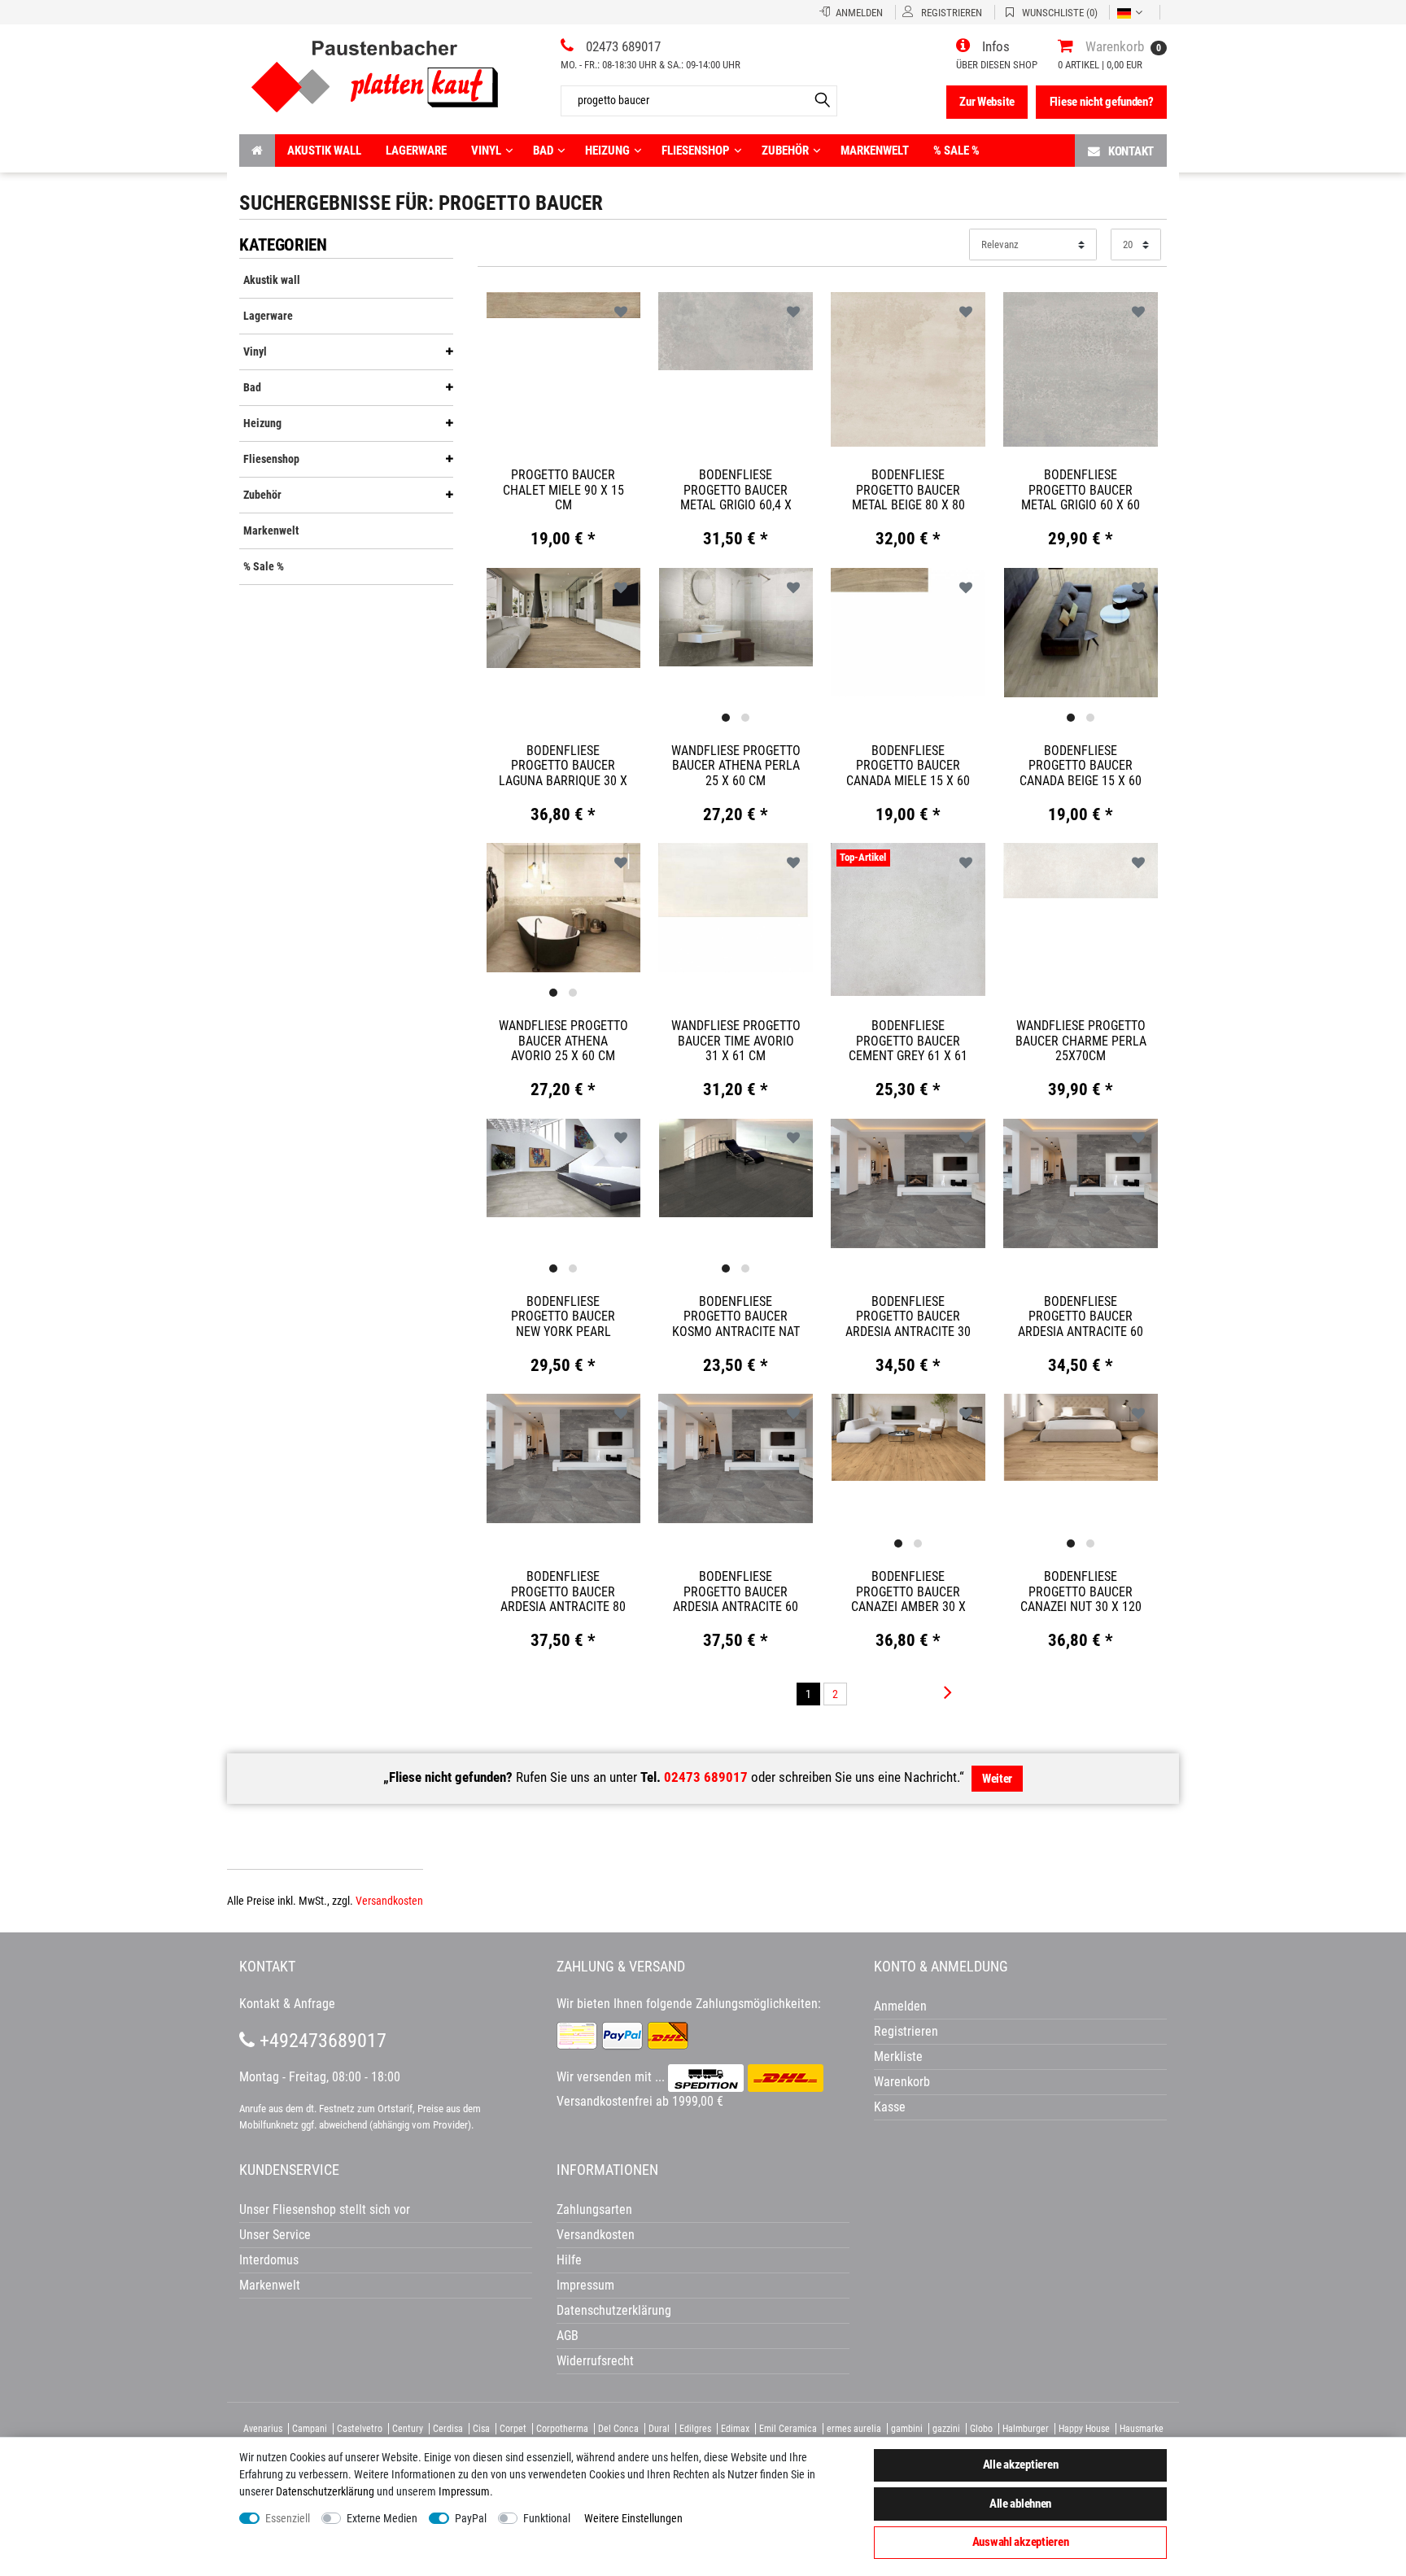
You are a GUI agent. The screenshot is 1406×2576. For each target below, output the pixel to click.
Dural (659, 2429)
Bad (543, 151)
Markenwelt (875, 151)
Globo (981, 2429)
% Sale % (956, 151)
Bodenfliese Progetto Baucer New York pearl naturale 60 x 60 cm (563, 1316)
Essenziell (288, 2518)
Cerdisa (448, 2429)
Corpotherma (562, 2429)
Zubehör (785, 151)
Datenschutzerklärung (614, 2310)
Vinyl (486, 151)
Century (408, 2429)
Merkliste (898, 2056)
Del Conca (618, 2429)
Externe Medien (382, 2518)
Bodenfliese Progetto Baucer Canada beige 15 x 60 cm (1081, 766)
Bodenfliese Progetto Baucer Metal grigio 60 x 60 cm (1081, 490)
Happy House (1084, 2429)
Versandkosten (389, 1901)
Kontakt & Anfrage (287, 2004)
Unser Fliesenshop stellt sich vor (325, 2209)
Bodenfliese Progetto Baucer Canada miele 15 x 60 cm (908, 766)
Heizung (607, 151)
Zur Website (987, 102)
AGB (568, 2336)
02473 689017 (706, 1777)
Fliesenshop (696, 151)
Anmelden (900, 2006)
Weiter (997, 1779)
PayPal (471, 2518)
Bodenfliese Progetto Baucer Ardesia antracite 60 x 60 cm (1081, 1316)
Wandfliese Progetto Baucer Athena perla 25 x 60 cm (736, 766)
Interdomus (269, 2260)
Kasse (890, 2107)
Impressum (464, 2491)
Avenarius (263, 2429)
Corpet (513, 2429)
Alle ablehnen (1020, 2504)
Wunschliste (621, 313)
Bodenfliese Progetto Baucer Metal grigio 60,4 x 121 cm (736, 490)
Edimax (735, 2429)
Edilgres (695, 2429)
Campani (310, 2429)
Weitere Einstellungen (633, 2518)
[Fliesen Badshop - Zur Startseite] (375, 70)
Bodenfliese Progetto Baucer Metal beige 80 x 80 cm (908, 490)
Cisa (481, 2429)
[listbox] (736, 618)
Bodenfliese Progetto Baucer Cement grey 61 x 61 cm (908, 1041)
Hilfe (569, 2260)
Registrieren (906, 2031)
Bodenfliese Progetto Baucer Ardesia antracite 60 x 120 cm (736, 1591)
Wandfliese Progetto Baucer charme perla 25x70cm (1081, 1041)
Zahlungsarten (594, 2209)
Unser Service (275, 2235)
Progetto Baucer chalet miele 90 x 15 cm (563, 490)
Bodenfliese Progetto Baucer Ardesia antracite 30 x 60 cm (908, 1316)
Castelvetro (360, 2429)
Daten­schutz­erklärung (325, 2491)
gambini (907, 2429)
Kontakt (1131, 151)
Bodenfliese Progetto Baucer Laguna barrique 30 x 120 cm (563, 766)
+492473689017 (321, 2041)
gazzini (946, 2429)
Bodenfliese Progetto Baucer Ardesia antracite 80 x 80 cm (563, 1591)
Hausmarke (1142, 2429)
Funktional (547, 2518)
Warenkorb (902, 2082)
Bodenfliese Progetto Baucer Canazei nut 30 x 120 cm (1081, 1591)
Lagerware (416, 151)
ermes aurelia (854, 2429)
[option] (736, 616)
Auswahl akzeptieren (1021, 2542)
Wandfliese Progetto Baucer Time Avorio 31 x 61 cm (736, 1041)
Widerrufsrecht (595, 2361)
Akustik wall (324, 151)
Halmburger (1026, 2429)
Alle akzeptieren (1021, 2465)
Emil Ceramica (788, 2429)
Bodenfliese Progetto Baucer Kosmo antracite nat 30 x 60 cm (736, 1316)
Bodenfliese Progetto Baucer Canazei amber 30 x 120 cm (908, 1591)
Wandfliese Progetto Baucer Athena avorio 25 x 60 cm (563, 1041)
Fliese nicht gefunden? (1102, 102)
